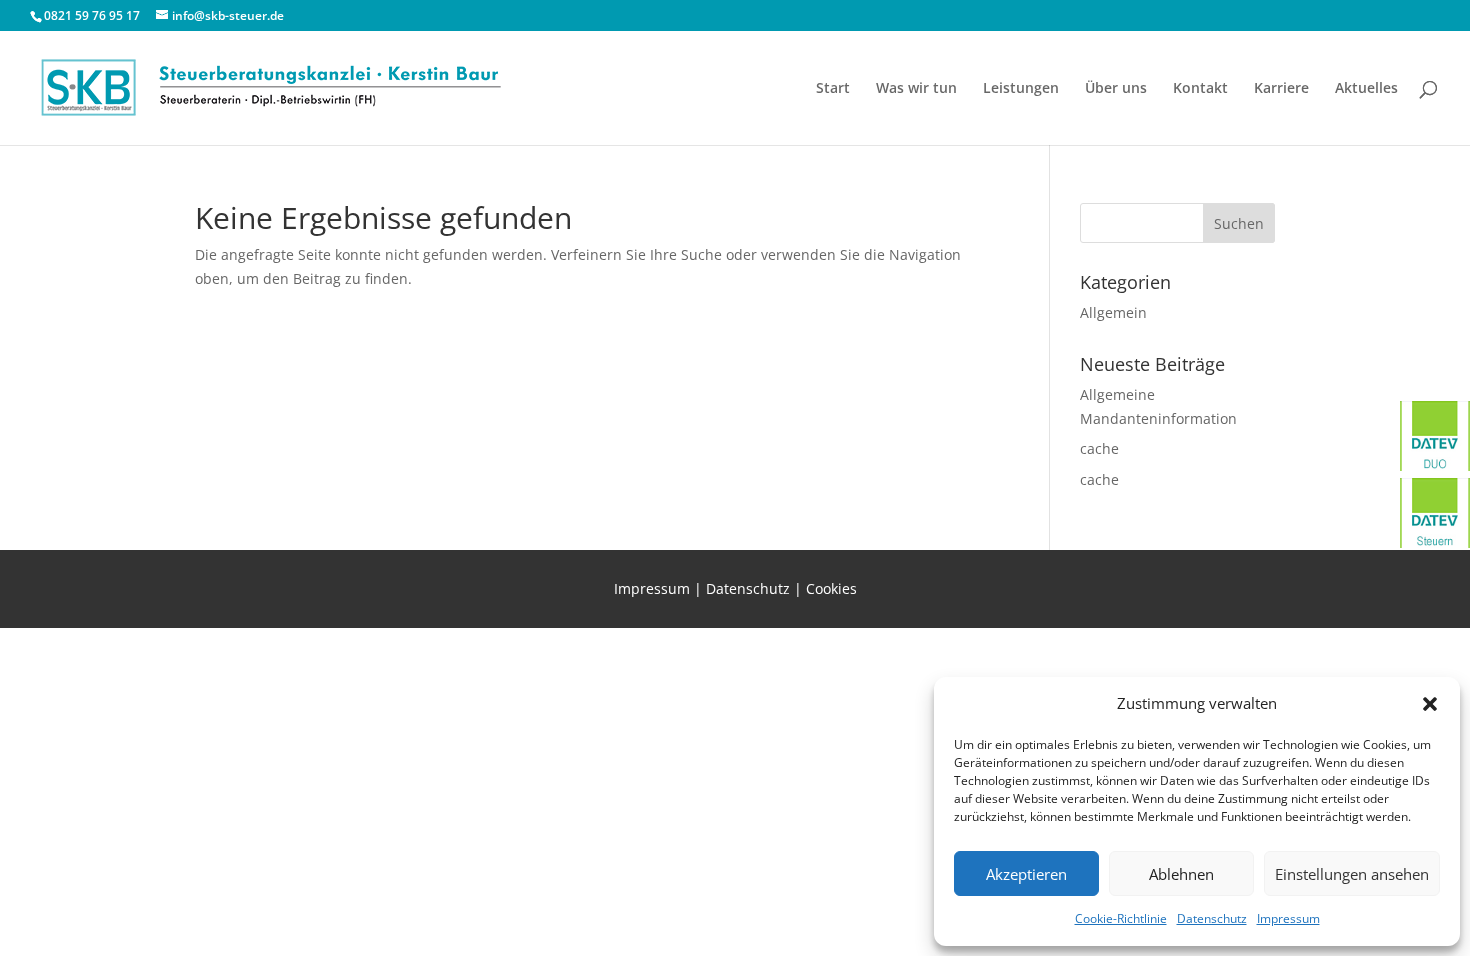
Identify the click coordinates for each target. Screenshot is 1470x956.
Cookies (831, 588)
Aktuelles (1366, 89)
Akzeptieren (1026, 874)
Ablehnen (1181, 874)
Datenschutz (1212, 918)
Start (833, 89)
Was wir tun (916, 89)
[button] (1430, 704)
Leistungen (1021, 89)
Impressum (1288, 918)
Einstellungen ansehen (1352, 874)
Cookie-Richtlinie (1121, 918)
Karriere (1281, 89)
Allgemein (1113, 312)
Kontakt (1200, 89)
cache (1099, 448)
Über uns (1116, 89)
